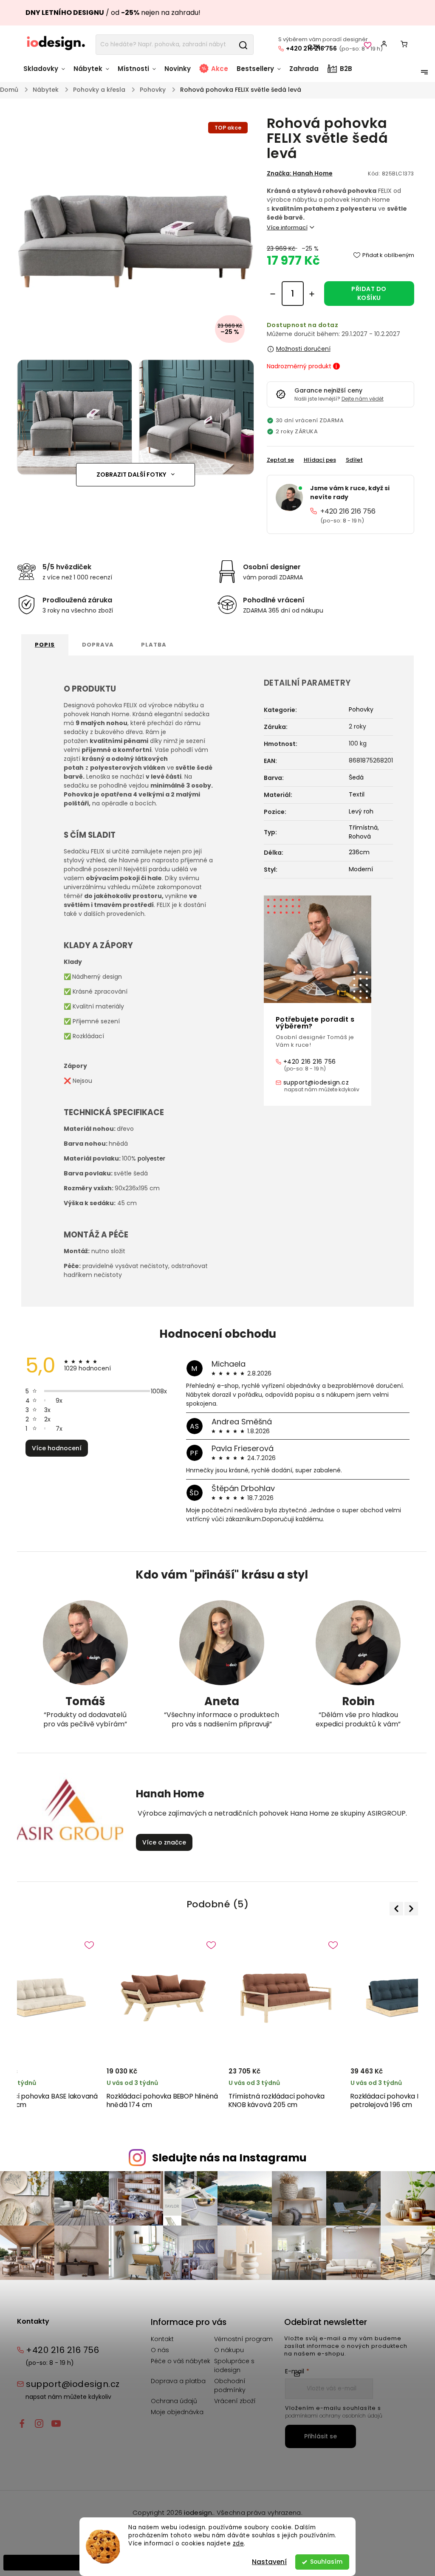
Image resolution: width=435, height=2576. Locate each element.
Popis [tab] (45, 645)
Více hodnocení (57, 1448)
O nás (160, 2350)
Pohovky (361, 709)
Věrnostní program (243, 2339)
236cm (359, 852)
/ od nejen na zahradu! (113, 13)
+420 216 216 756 (348, 511)
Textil (357, 794)
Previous (398, 1908)
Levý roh (361, 811)
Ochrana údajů (174, 2401)
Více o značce (164, 1842)
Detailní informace (340, 228)
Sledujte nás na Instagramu (229, 2158)
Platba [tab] (154, 645)
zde (239, 2544)
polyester (151, 1158)
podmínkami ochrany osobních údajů (334, 2416)
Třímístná (363, 828)
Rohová (360, 836)
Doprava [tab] (98, 645)
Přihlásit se (321, 2436)
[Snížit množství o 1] (273, 294)
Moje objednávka (177, 2412)
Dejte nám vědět (363, 399)
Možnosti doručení (303, 349)
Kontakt (162, 2339)
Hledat (243, 45)
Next (410, 1909)
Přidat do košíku (369, 293)
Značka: (300, 173)
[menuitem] (46, 73)
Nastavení (269, 2562)
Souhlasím (326, 2562)
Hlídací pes (320, 460)
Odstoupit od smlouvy (43, 2562)
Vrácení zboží (235, 2401)
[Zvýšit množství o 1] (312, 294)
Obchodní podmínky (230, 2385)
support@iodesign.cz (316, 1082)
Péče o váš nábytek (181, 2361)
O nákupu (229, 2350)
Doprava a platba (178, 2381)
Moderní (361, 869)
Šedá (356, 777)
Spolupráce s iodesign (234, 2366)
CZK (314, 47)
